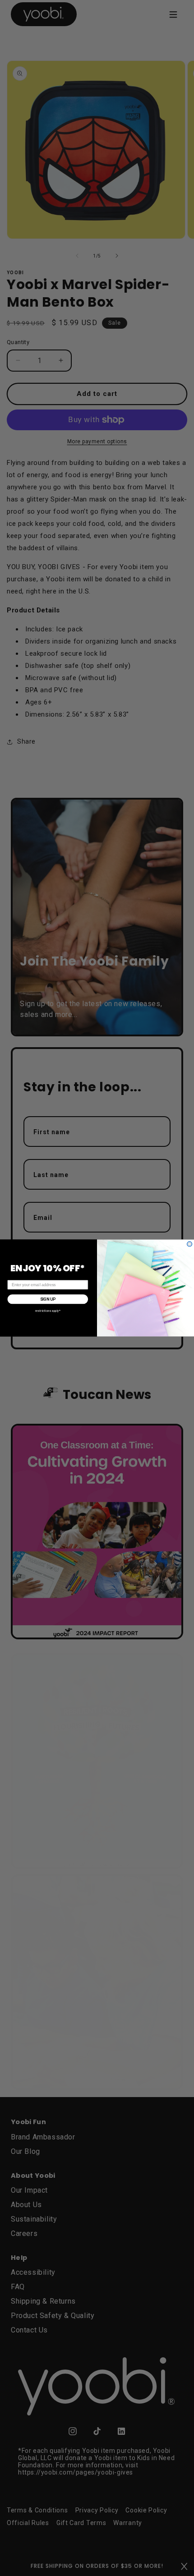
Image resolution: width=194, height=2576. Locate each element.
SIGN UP (48, 1299)
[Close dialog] (190, 1244)
